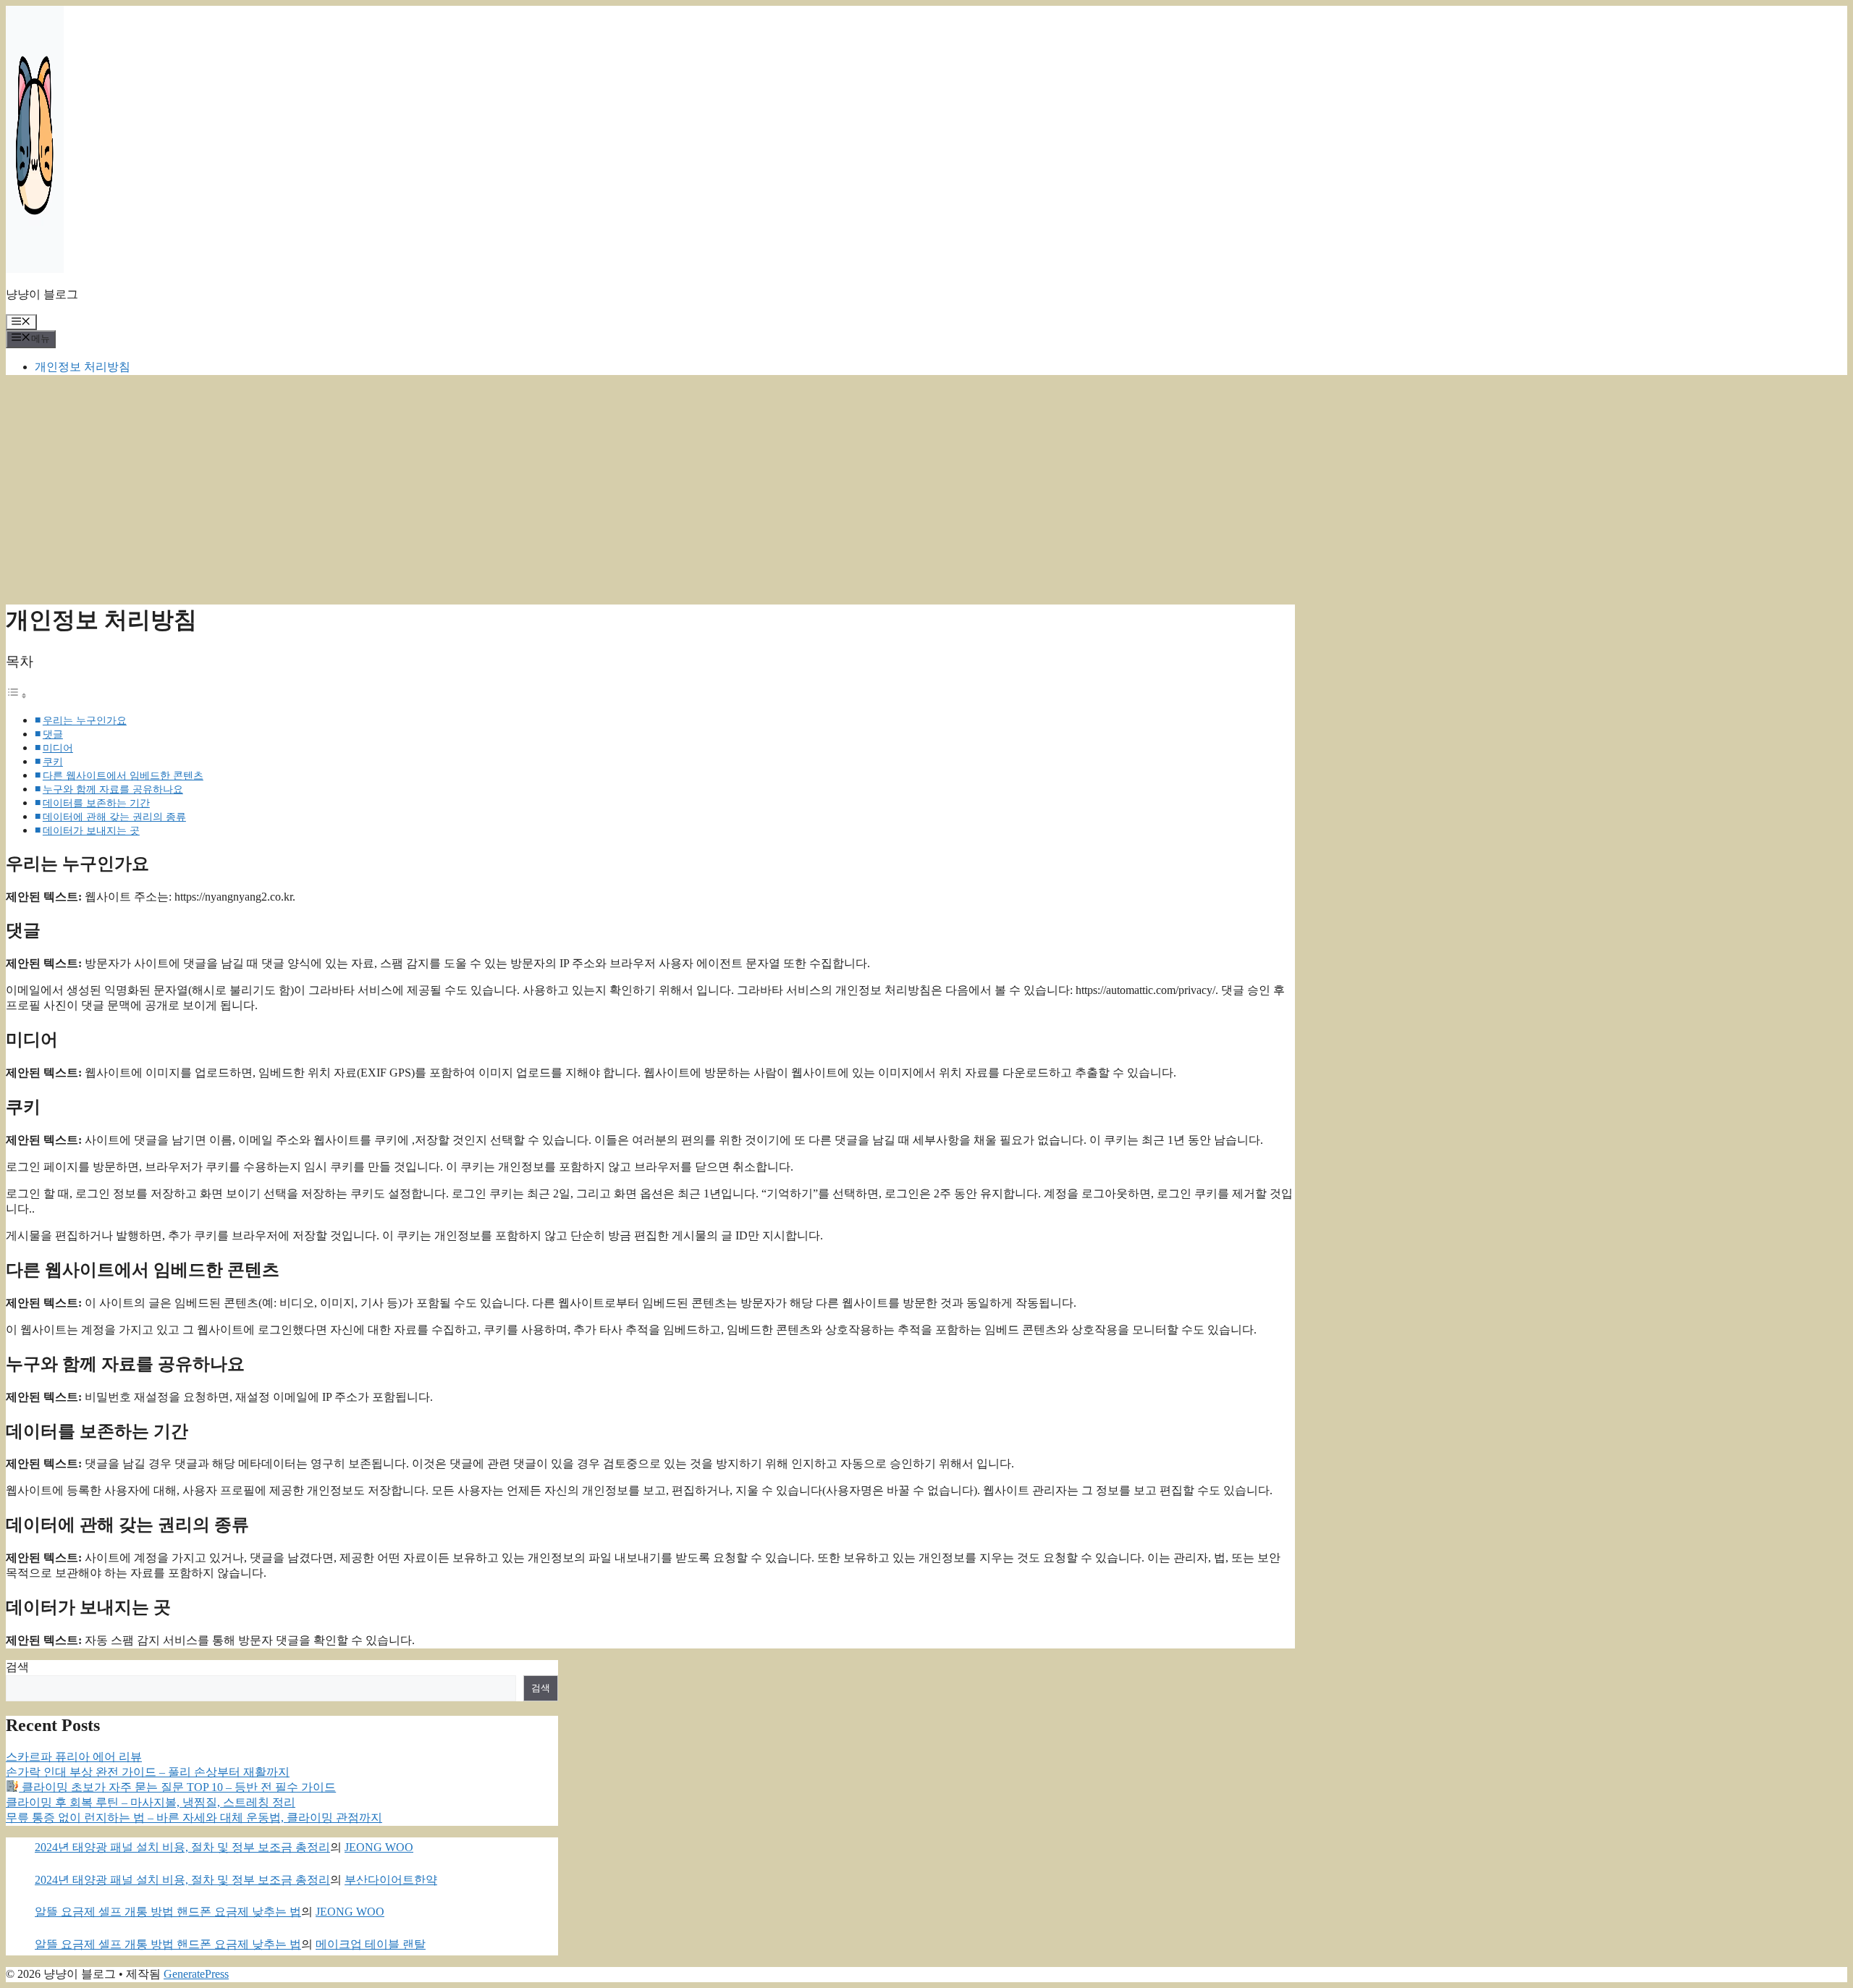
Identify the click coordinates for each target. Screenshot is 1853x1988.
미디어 (58, 748)
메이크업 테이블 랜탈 (371, 1944)
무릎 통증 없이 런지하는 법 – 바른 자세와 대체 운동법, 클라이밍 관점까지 (194, 1818)
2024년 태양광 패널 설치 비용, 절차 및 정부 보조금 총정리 (182, 1847)
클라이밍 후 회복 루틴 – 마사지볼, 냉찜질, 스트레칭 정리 (151, 1802)
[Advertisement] (926, 488)
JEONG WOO (379, 1847)
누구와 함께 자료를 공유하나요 (113, 789)
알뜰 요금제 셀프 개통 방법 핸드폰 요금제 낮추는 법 (168, 1912)
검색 (17, 1667)
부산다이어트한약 (391, 1880)
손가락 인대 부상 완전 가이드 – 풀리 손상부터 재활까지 (148, 1772)
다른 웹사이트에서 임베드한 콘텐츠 (123, 775)
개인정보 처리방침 (83, 367)
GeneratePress (196, 1974)
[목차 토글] (17, 695)
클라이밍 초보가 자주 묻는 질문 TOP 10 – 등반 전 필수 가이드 (177, 1787)
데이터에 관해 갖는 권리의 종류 (114, 817)
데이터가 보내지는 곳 (91, 830)
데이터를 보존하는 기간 (96, 803)
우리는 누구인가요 (85, 720)
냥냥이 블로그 (42, 294)
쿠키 (53, 762)
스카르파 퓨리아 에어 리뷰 (74, 1757)
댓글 (53, 734)
